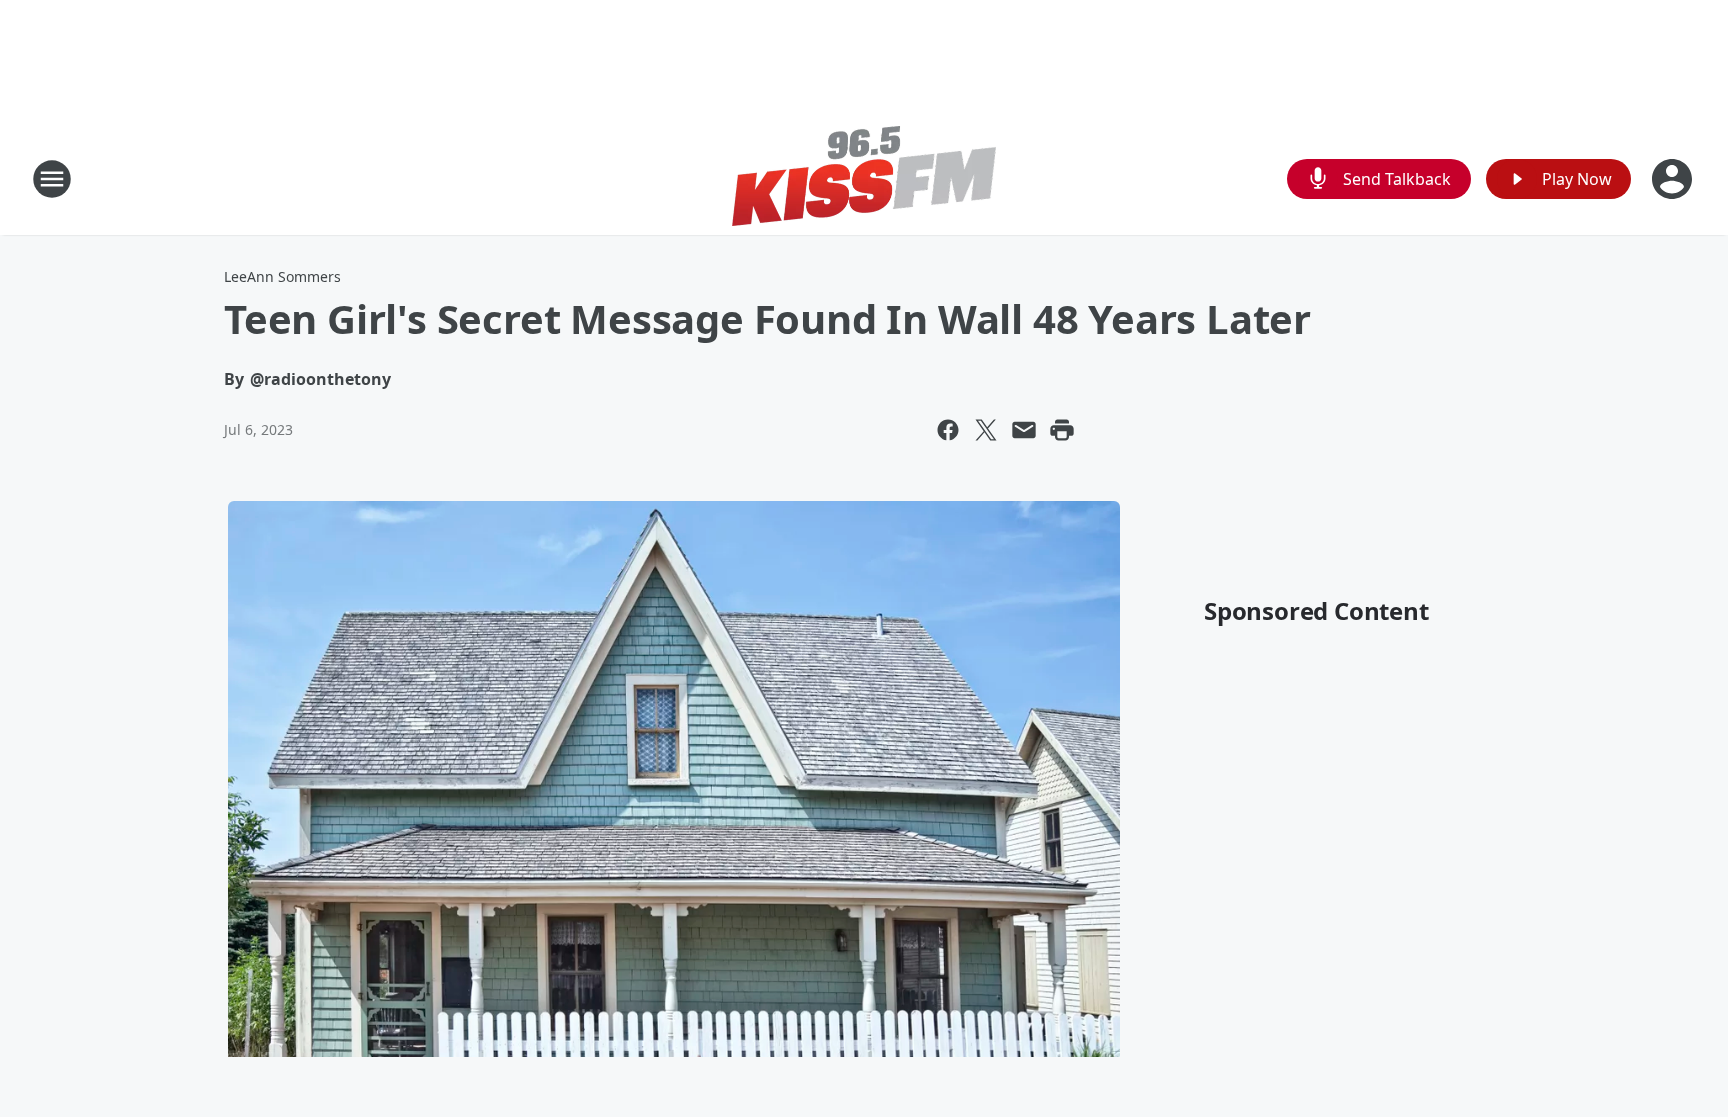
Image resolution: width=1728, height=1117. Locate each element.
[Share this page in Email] (1024, 430)
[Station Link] (864, 178)
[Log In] (1674, 179)
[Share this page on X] (986, 430)
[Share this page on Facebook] (948, 430)
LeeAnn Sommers (282, 276)
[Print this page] (1062, 430)
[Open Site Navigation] (52, 179)
